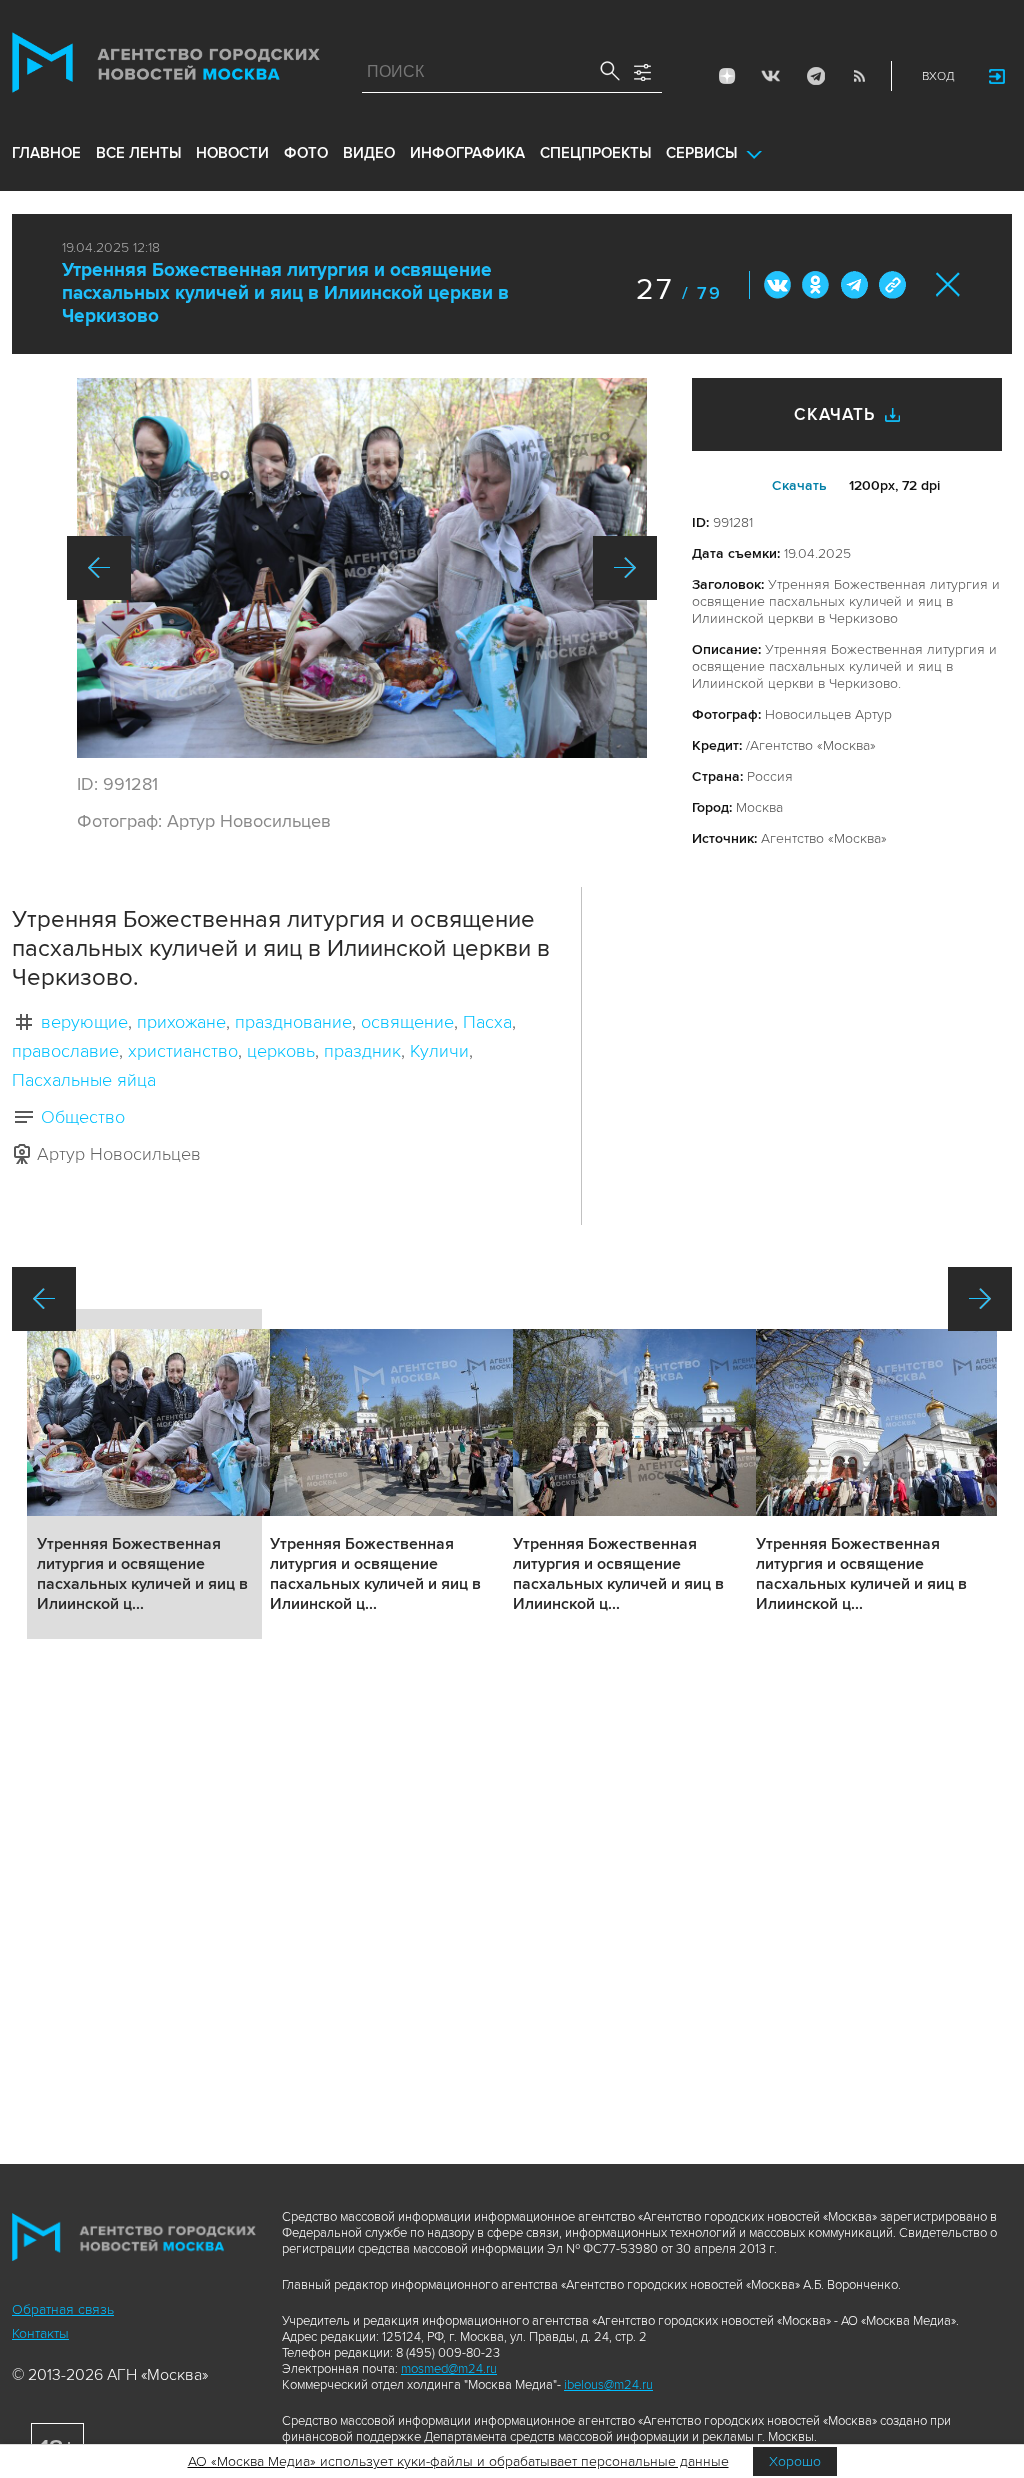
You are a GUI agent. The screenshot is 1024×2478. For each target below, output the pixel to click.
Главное (46, 153)
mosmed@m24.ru (449, 2369)
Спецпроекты (595, 153)
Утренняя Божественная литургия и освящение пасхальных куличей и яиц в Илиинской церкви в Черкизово (285, 293)
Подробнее (144, 1474)
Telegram (815, 76)
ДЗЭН (727, 76)
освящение (407, 1022)
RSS (859, 76)
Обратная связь (63, 2309)
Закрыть (948, 284)
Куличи (439, 1051)
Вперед (625, 568)
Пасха (487, 1022)
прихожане (181, 1022)
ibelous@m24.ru (608, 2385)
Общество (83, 1117)
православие (65, 1051)
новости (232, 153)
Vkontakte (771, 76)
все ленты (138, 153)
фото (306, 153)
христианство (183, 1051)
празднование (293, 1022)
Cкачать (799, 485)
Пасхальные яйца (84, 1080)
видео (369, 153)
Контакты (40, 2333)
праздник (362, 1051)
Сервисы (701, 153)
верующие (84, 1022)
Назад (99, 568)
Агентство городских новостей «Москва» (166, 67)
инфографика (467, 153)
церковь (281, 1051)
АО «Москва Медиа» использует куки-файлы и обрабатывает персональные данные (458, 2461)
